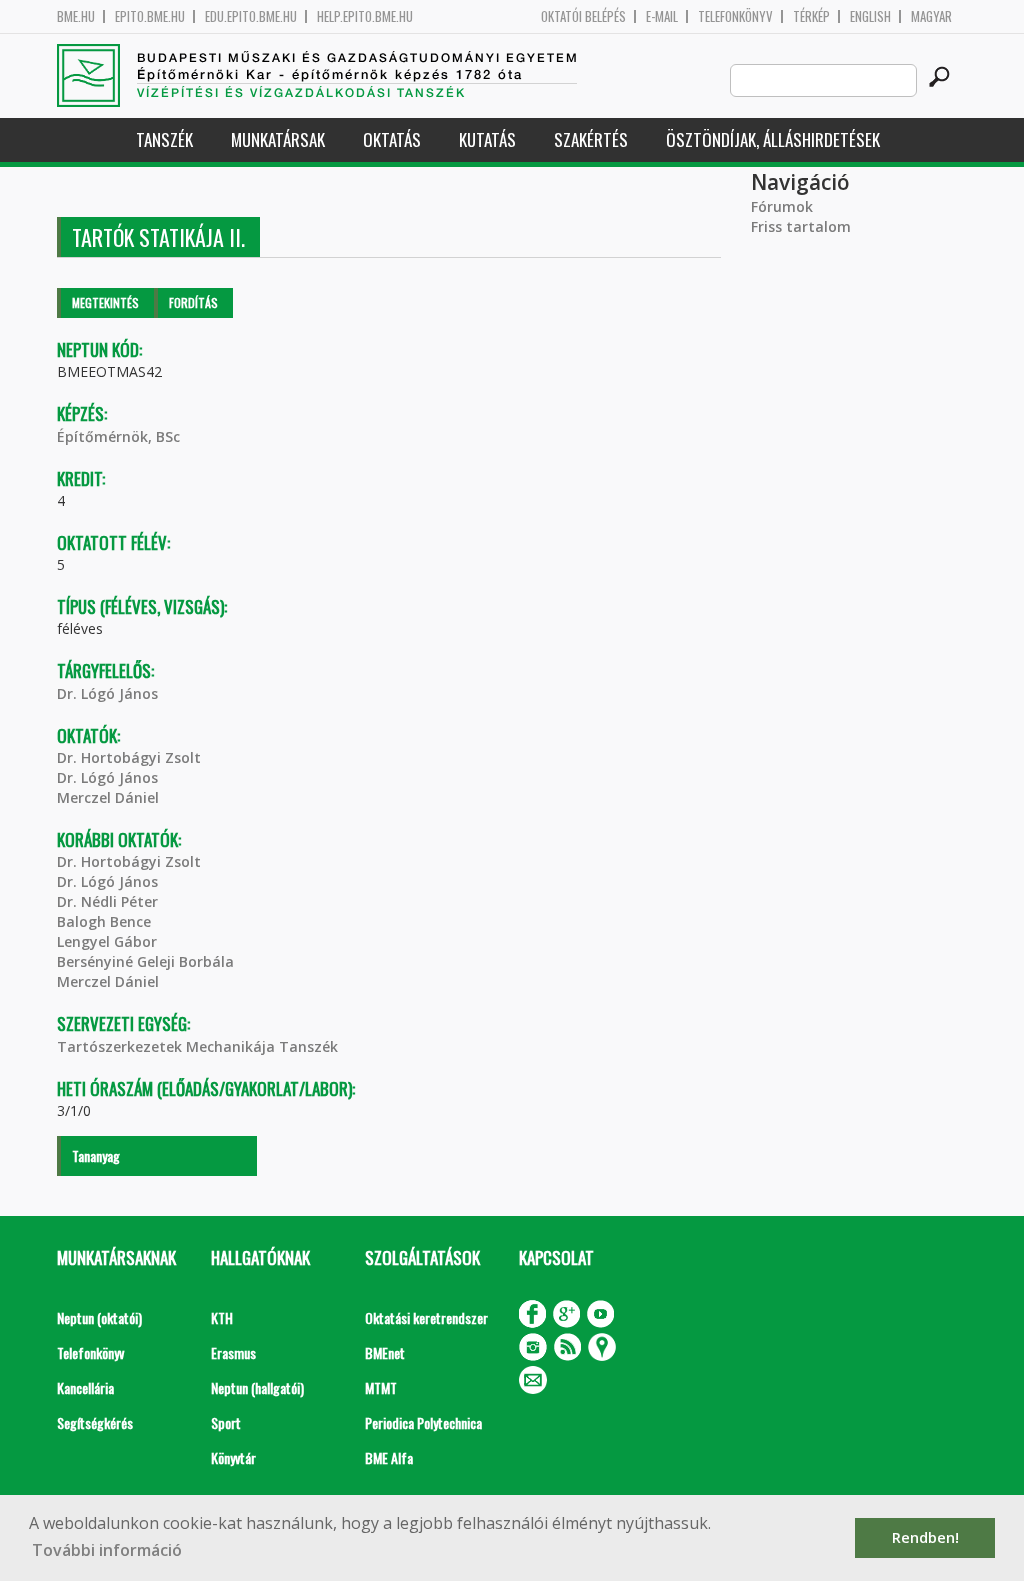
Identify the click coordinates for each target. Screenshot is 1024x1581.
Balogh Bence (104, 921)
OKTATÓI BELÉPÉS (583, 16)
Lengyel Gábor (107, 941)
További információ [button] (107, 1550)
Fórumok (782, 206)
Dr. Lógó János (107, 693)
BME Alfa (389, 1457)
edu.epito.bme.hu (251, 16)
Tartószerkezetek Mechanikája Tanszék (197, 1046)
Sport (226, 1422)
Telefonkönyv (735, 16)
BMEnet (385, 1352)
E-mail (662, 16)
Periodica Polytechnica (423, 1422)
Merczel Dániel (108, 797)
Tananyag (96, 1155)
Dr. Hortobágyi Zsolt (129, 757)
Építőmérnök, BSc (118, 436)
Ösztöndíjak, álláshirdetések (773, 139)
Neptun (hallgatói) (257, 1387)
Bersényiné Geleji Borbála (145, 961)
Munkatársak (278, 139)
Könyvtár (233, 1457)
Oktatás (392, 139)
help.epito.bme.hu (365, 16)
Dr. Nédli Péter (107, 901)
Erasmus (233, 1352)
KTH (222, 1317)
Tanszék (164, 139)
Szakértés (591, 139)
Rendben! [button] (925, 1537)
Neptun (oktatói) (99, 1317)
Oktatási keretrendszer (426, 1317)
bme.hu (76, 16)
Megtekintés (105, 302)
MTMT (381, 1387)
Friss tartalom (801, 226)
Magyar (931, 16)
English (870, 16)
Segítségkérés (95, 1422)
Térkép (811, 16)
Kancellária (85, 1387)
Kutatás (487, 139)
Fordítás (193, 302)
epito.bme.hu (150, 16)
